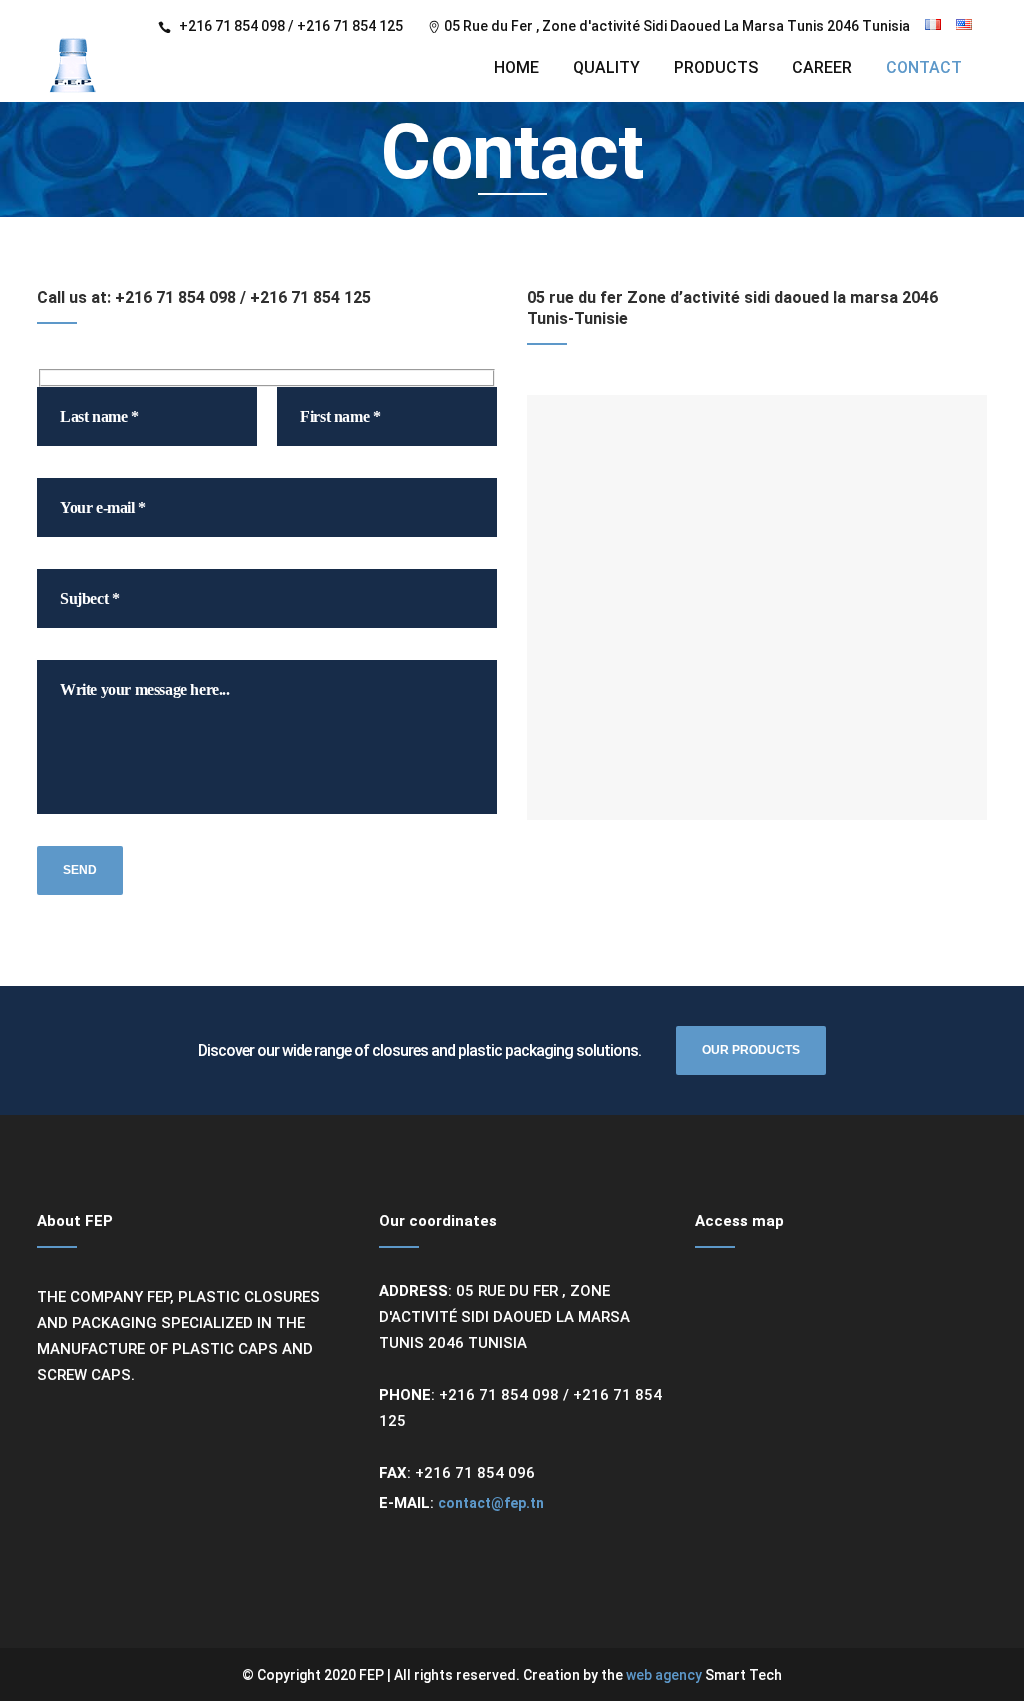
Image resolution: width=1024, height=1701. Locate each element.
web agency (665, 1675)
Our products (751, 1050)
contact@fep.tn (491, 1503)
